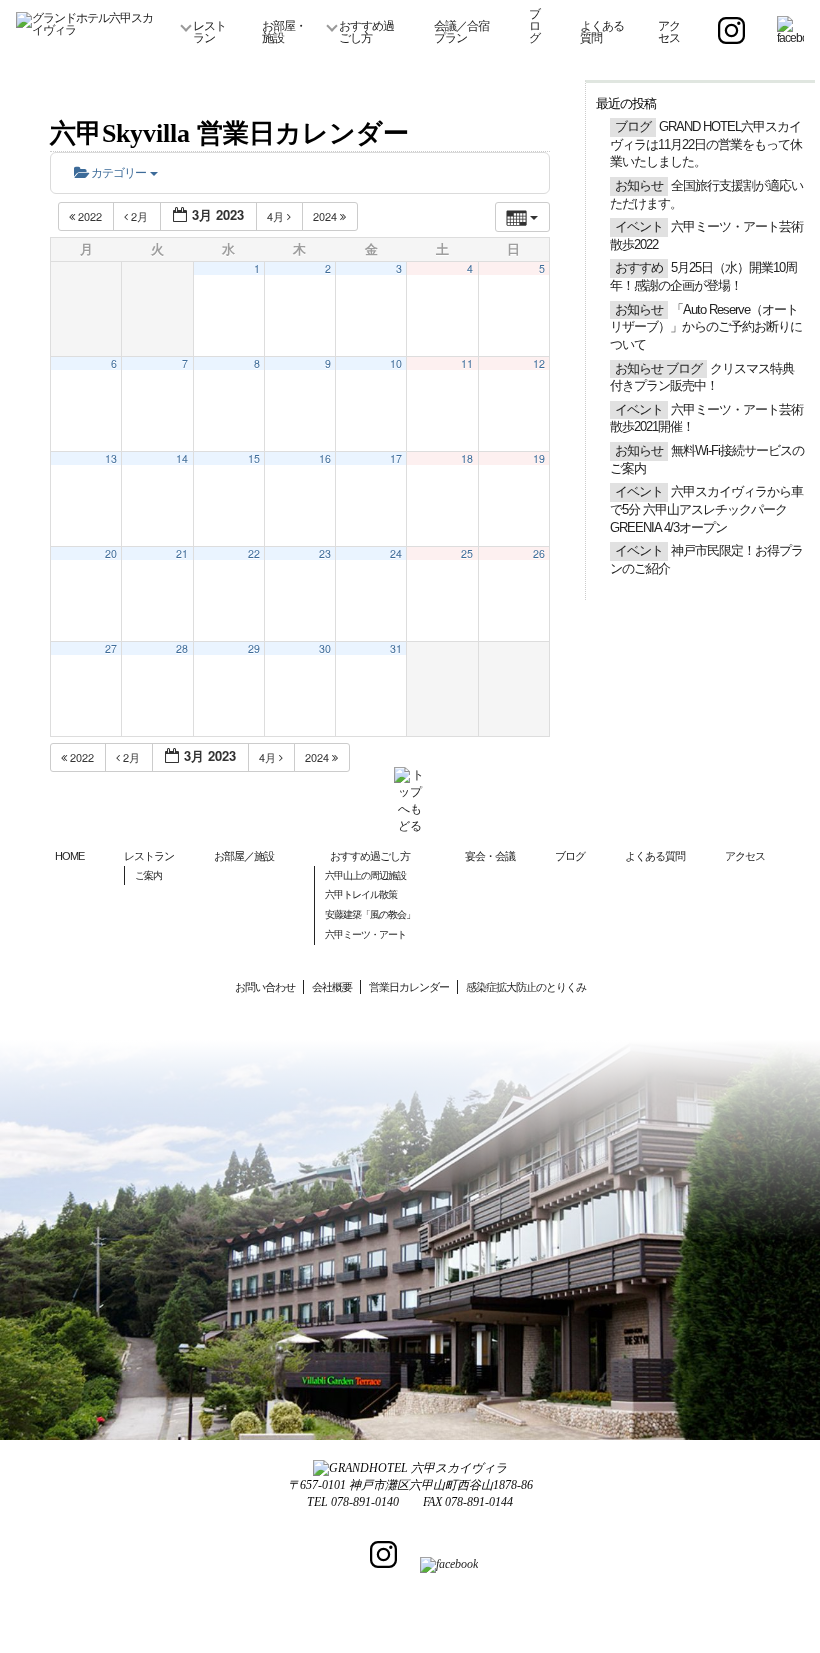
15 (254, 458)
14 (182, 458)
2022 (90, 216)
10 (396, 363)
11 (467, 363)
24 (396, 553)
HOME (69, 856)
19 (539, 458)
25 (467, 553)
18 (467, 458)
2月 (139, 216)
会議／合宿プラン (461, 32)
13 (111, 458)
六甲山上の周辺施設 (365, 875)
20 (111, 553)
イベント (639, 227)
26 (539, 553)
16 (325, 458)
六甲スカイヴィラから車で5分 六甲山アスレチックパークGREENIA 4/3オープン (706, 509)
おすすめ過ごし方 (366, 32)
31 (396, 648)
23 (325, 553)
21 (182, 553)
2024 (326, 216)
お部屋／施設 (244, 856)
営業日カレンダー (409, 987)
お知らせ (639, 186)
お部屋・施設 (284, 32)
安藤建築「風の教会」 (370, 914)
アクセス (669, 32)
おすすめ (639, 268)
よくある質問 (602, 32)
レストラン (209, 32)
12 (539, 363)
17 (396, 458)
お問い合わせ (265, 987)
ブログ (534, 26)
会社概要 (332, 987)
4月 (277, 216)
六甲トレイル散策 (361, 894)
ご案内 (148, 875)
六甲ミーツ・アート (365, 934)
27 (111, 648)
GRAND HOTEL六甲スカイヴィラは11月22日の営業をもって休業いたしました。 (706, 144)
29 (254, 648)
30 (325, 648)
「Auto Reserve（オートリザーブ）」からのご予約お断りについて (706, 327)
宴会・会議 (490, 856)
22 (254, 553)
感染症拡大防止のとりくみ (526, 987)
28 (182, 648)
